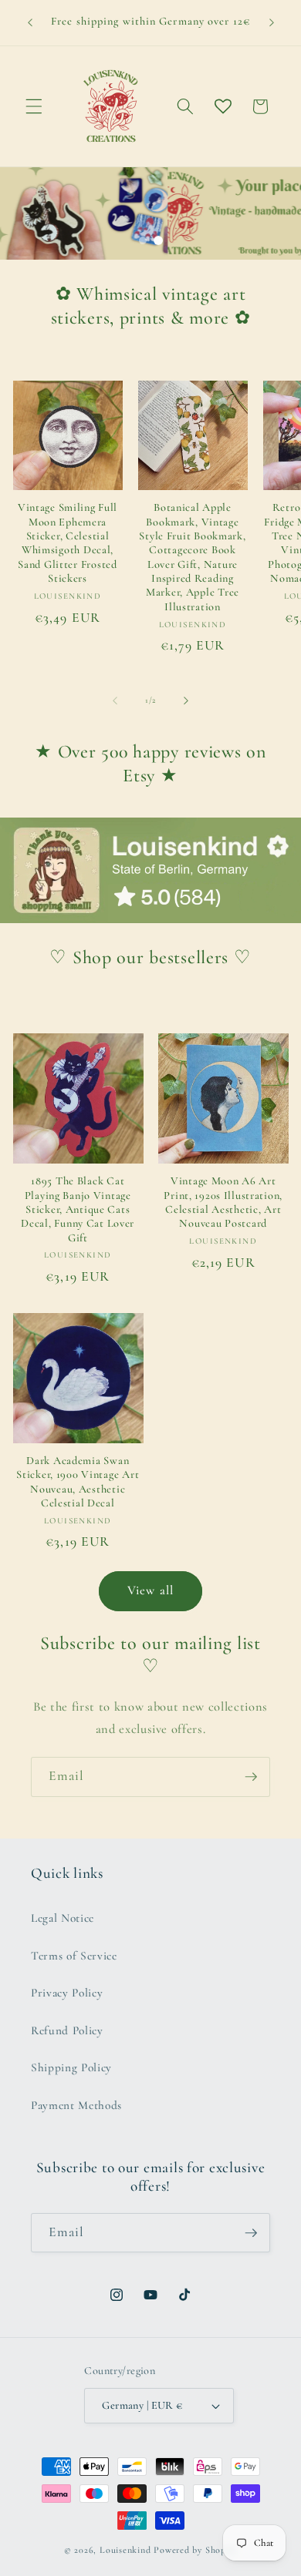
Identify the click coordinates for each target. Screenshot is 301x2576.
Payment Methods (76, 2105)
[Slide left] (115, 700)
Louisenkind (125, 2550)
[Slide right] (186, 700)
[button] (34, 106)
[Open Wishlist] (223, 106)
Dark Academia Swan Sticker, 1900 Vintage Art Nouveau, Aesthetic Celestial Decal (78, 1482)
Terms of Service (74, 1956)
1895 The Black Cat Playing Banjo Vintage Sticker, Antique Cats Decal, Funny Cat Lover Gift (78, 1209)
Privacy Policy (67, 1993)
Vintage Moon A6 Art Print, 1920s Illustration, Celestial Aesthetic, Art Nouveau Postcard (223, 1202)
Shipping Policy (71, 2067)
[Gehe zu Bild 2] (158, 240)
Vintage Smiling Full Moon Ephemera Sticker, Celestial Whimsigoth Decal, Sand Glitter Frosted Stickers (68, 543)
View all (150, 1590)
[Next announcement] (272, 22)
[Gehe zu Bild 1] (143, 240)
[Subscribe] (251, 1777)
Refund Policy (67, 2030)
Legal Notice (63, 1918)
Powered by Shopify (195, 2550)
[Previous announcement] (30, 22)
